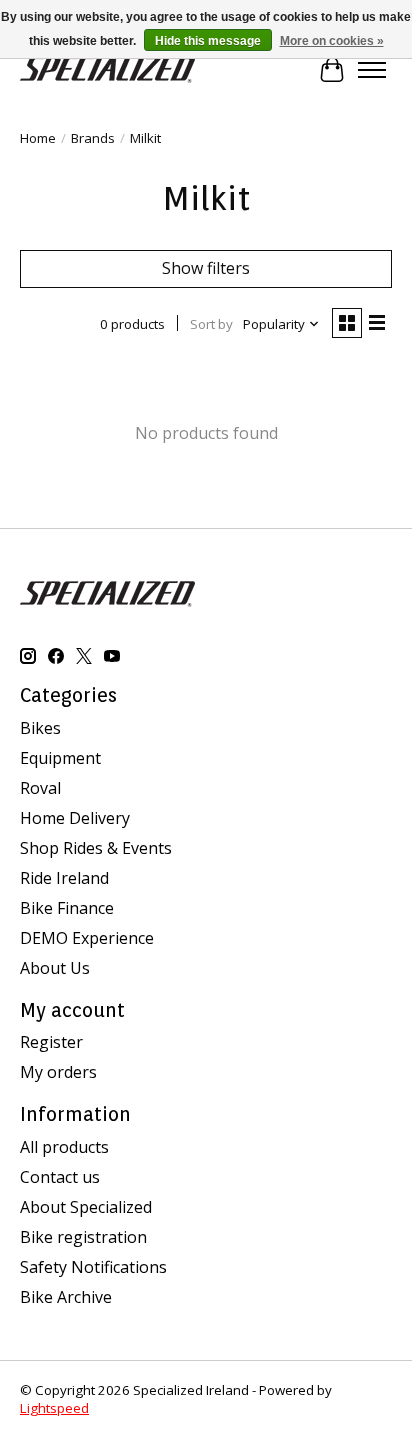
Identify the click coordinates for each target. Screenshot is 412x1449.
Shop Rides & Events (96, 848)
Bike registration (83, 1237)
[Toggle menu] (372, 70)
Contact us (60, 1177)
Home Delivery (75, 818)
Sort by (211, 324)
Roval (40, 788)
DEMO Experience (87, 938)
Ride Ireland (64, 878)
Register (51, 1042)
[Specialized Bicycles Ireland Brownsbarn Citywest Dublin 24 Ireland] (107, 69)
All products (64, 1147)
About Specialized (86, 1207)
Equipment (60, 758)
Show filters (206, 268)
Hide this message (208, 41)
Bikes (40, 728)
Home (38, 138)
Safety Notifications (93, 1267)
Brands (93, 138)
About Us (55, 968)
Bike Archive (66, 1297)
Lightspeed (54, 1408)
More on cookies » (332, 41)
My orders (58, 1072)
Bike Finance (67, 908)
